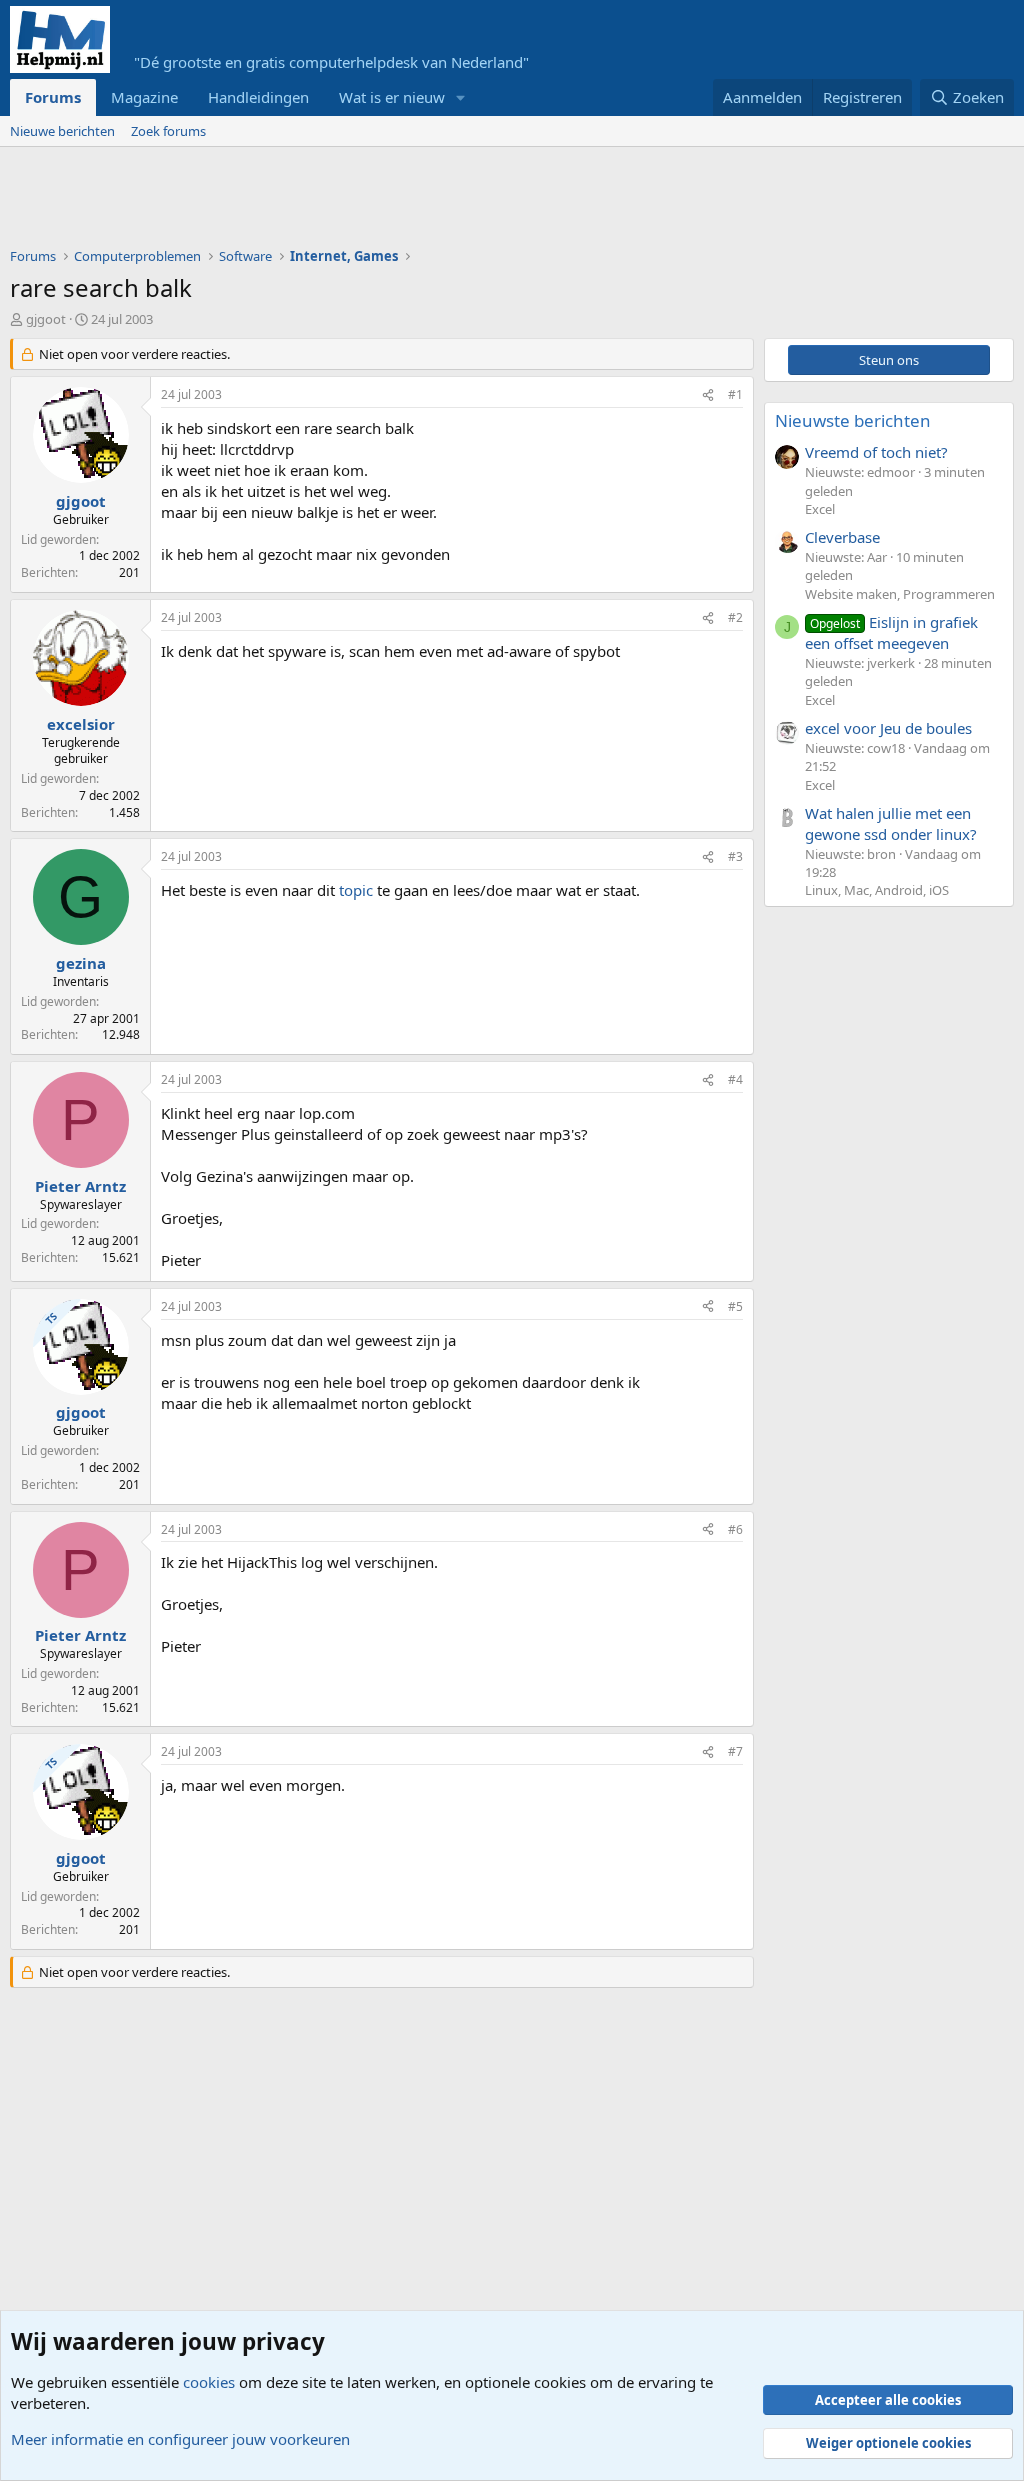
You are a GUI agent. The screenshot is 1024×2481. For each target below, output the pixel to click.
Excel (820, 509)
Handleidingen (258, 97)
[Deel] (708, 395)
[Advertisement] (374, 202)
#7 (735, 1751)
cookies (209, 2382)
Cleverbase (842, 537)
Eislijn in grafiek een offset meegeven (891, 632)
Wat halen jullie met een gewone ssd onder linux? (891, 823)
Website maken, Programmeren (900, 594)
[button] (461, 97)
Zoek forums (168, 131)
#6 (735, 1529)
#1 (735, 394)
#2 (735, 617)
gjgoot (46, 319)
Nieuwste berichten (853, 420)
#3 (735, 856)
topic (356, 890)
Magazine (144, 97)
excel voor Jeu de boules (888, 728)
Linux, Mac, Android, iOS (877, 890)
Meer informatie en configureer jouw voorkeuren (180, 2439)
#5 (735, 1306)
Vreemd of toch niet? (876, 452)
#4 (735, 1079)
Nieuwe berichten (62, 131)
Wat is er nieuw (392, 97)
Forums (53, 97)
